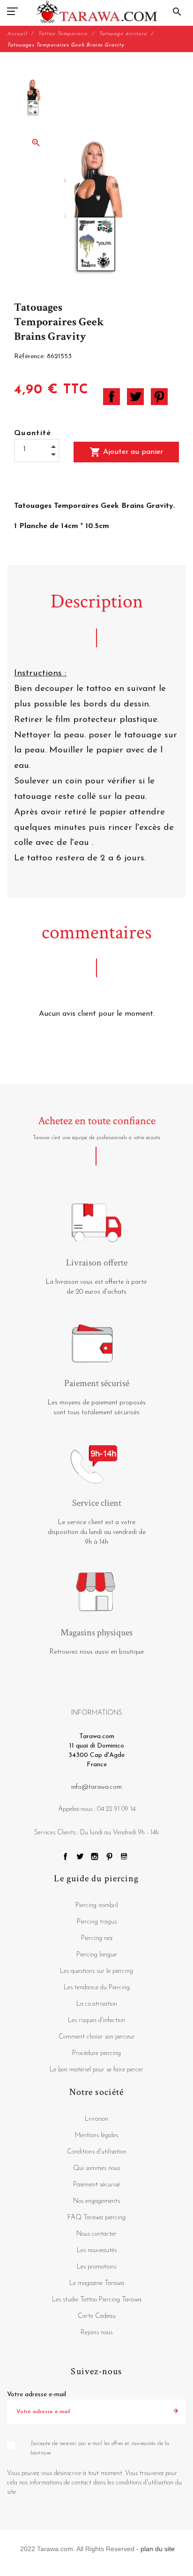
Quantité (33, 433)
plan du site (158, 2549)
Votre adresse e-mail (37, 2395)
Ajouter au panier (126, 452)
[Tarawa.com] (97, 12)
